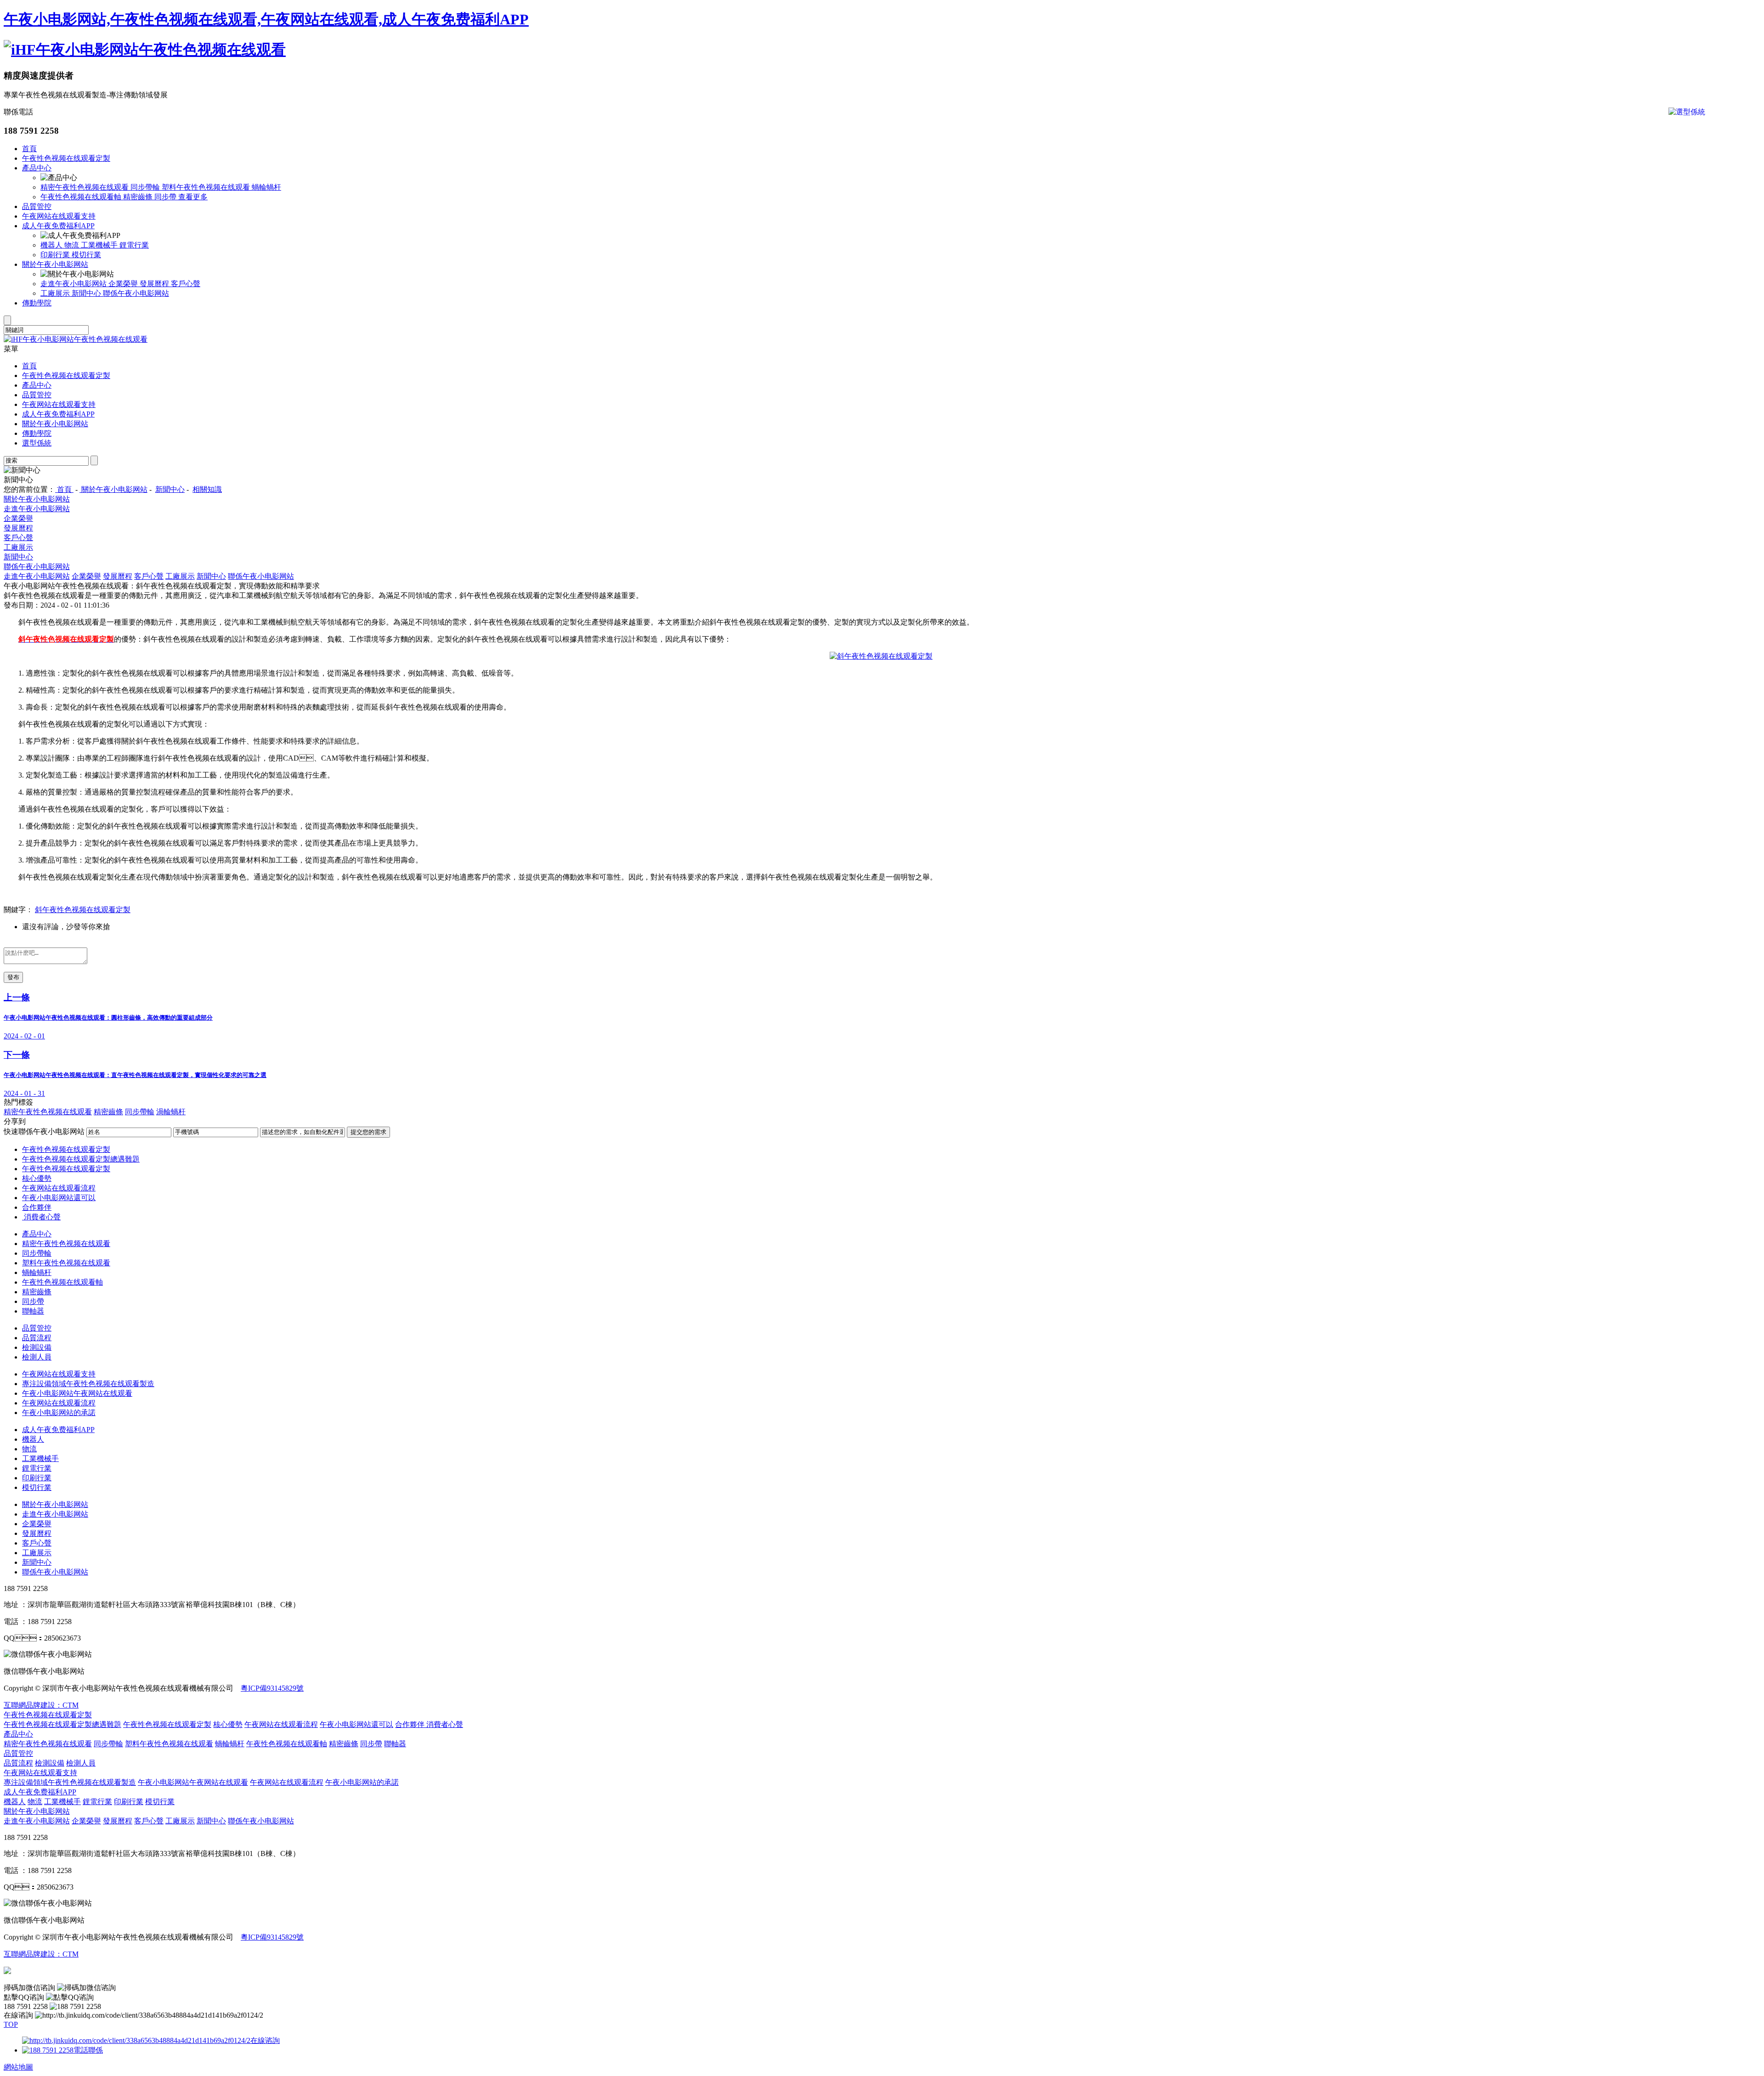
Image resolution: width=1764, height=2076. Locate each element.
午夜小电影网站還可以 (59, 1198)
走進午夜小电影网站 (74, 284)
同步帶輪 (146, 187)
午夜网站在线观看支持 (59, 216)
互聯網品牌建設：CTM (41, 1954)
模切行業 (86, 255)
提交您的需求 (368, 1132)
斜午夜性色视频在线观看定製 (83, 910)
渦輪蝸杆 (171, 1112)
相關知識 (207, 489)
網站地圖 (18, 2067)
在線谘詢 (265, 2040)
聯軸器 (33, 1311)
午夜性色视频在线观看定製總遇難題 (81, 1159)
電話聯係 (88, 2050)
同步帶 (166, 197)
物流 (73, 245)
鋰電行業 (134, 245)
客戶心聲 (186, 284)
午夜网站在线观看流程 (59, 1188)
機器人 (52, 245)
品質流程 (37, 1338)
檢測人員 (37, 1357)
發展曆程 (155, 284)
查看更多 (193, 197)
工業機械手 (100, 245)
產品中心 (37, 168)
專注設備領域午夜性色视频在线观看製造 (88, 1384)
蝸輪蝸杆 (266, 187)
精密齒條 (139, 197)
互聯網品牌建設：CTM (41, 1705)
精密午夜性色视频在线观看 (85, 187)
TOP (11, 2024)
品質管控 (37, 206)
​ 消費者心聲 (41, 1217)
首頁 (29, 149)
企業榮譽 (124, 284)
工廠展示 (56, 293)
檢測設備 (37, 1347)
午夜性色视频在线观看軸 (82, 197)
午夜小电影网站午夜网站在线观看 (77, 1393)
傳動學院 (37, 303)
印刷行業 (56, 255)
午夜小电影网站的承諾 (59, 1413)
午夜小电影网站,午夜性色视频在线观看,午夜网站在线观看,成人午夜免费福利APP (266, 19)
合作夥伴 (37, 1207)
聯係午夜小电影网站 (136, 293)
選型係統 (37, 443)
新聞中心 (87, 293)
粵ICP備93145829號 (272, 1688)
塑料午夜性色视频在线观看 (207, 187)
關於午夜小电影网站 (55, 264)
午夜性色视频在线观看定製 (66, 158)
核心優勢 (37, 1178)
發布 (13, 977)
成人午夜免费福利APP (58, 226)
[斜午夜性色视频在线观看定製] (881, 656)
